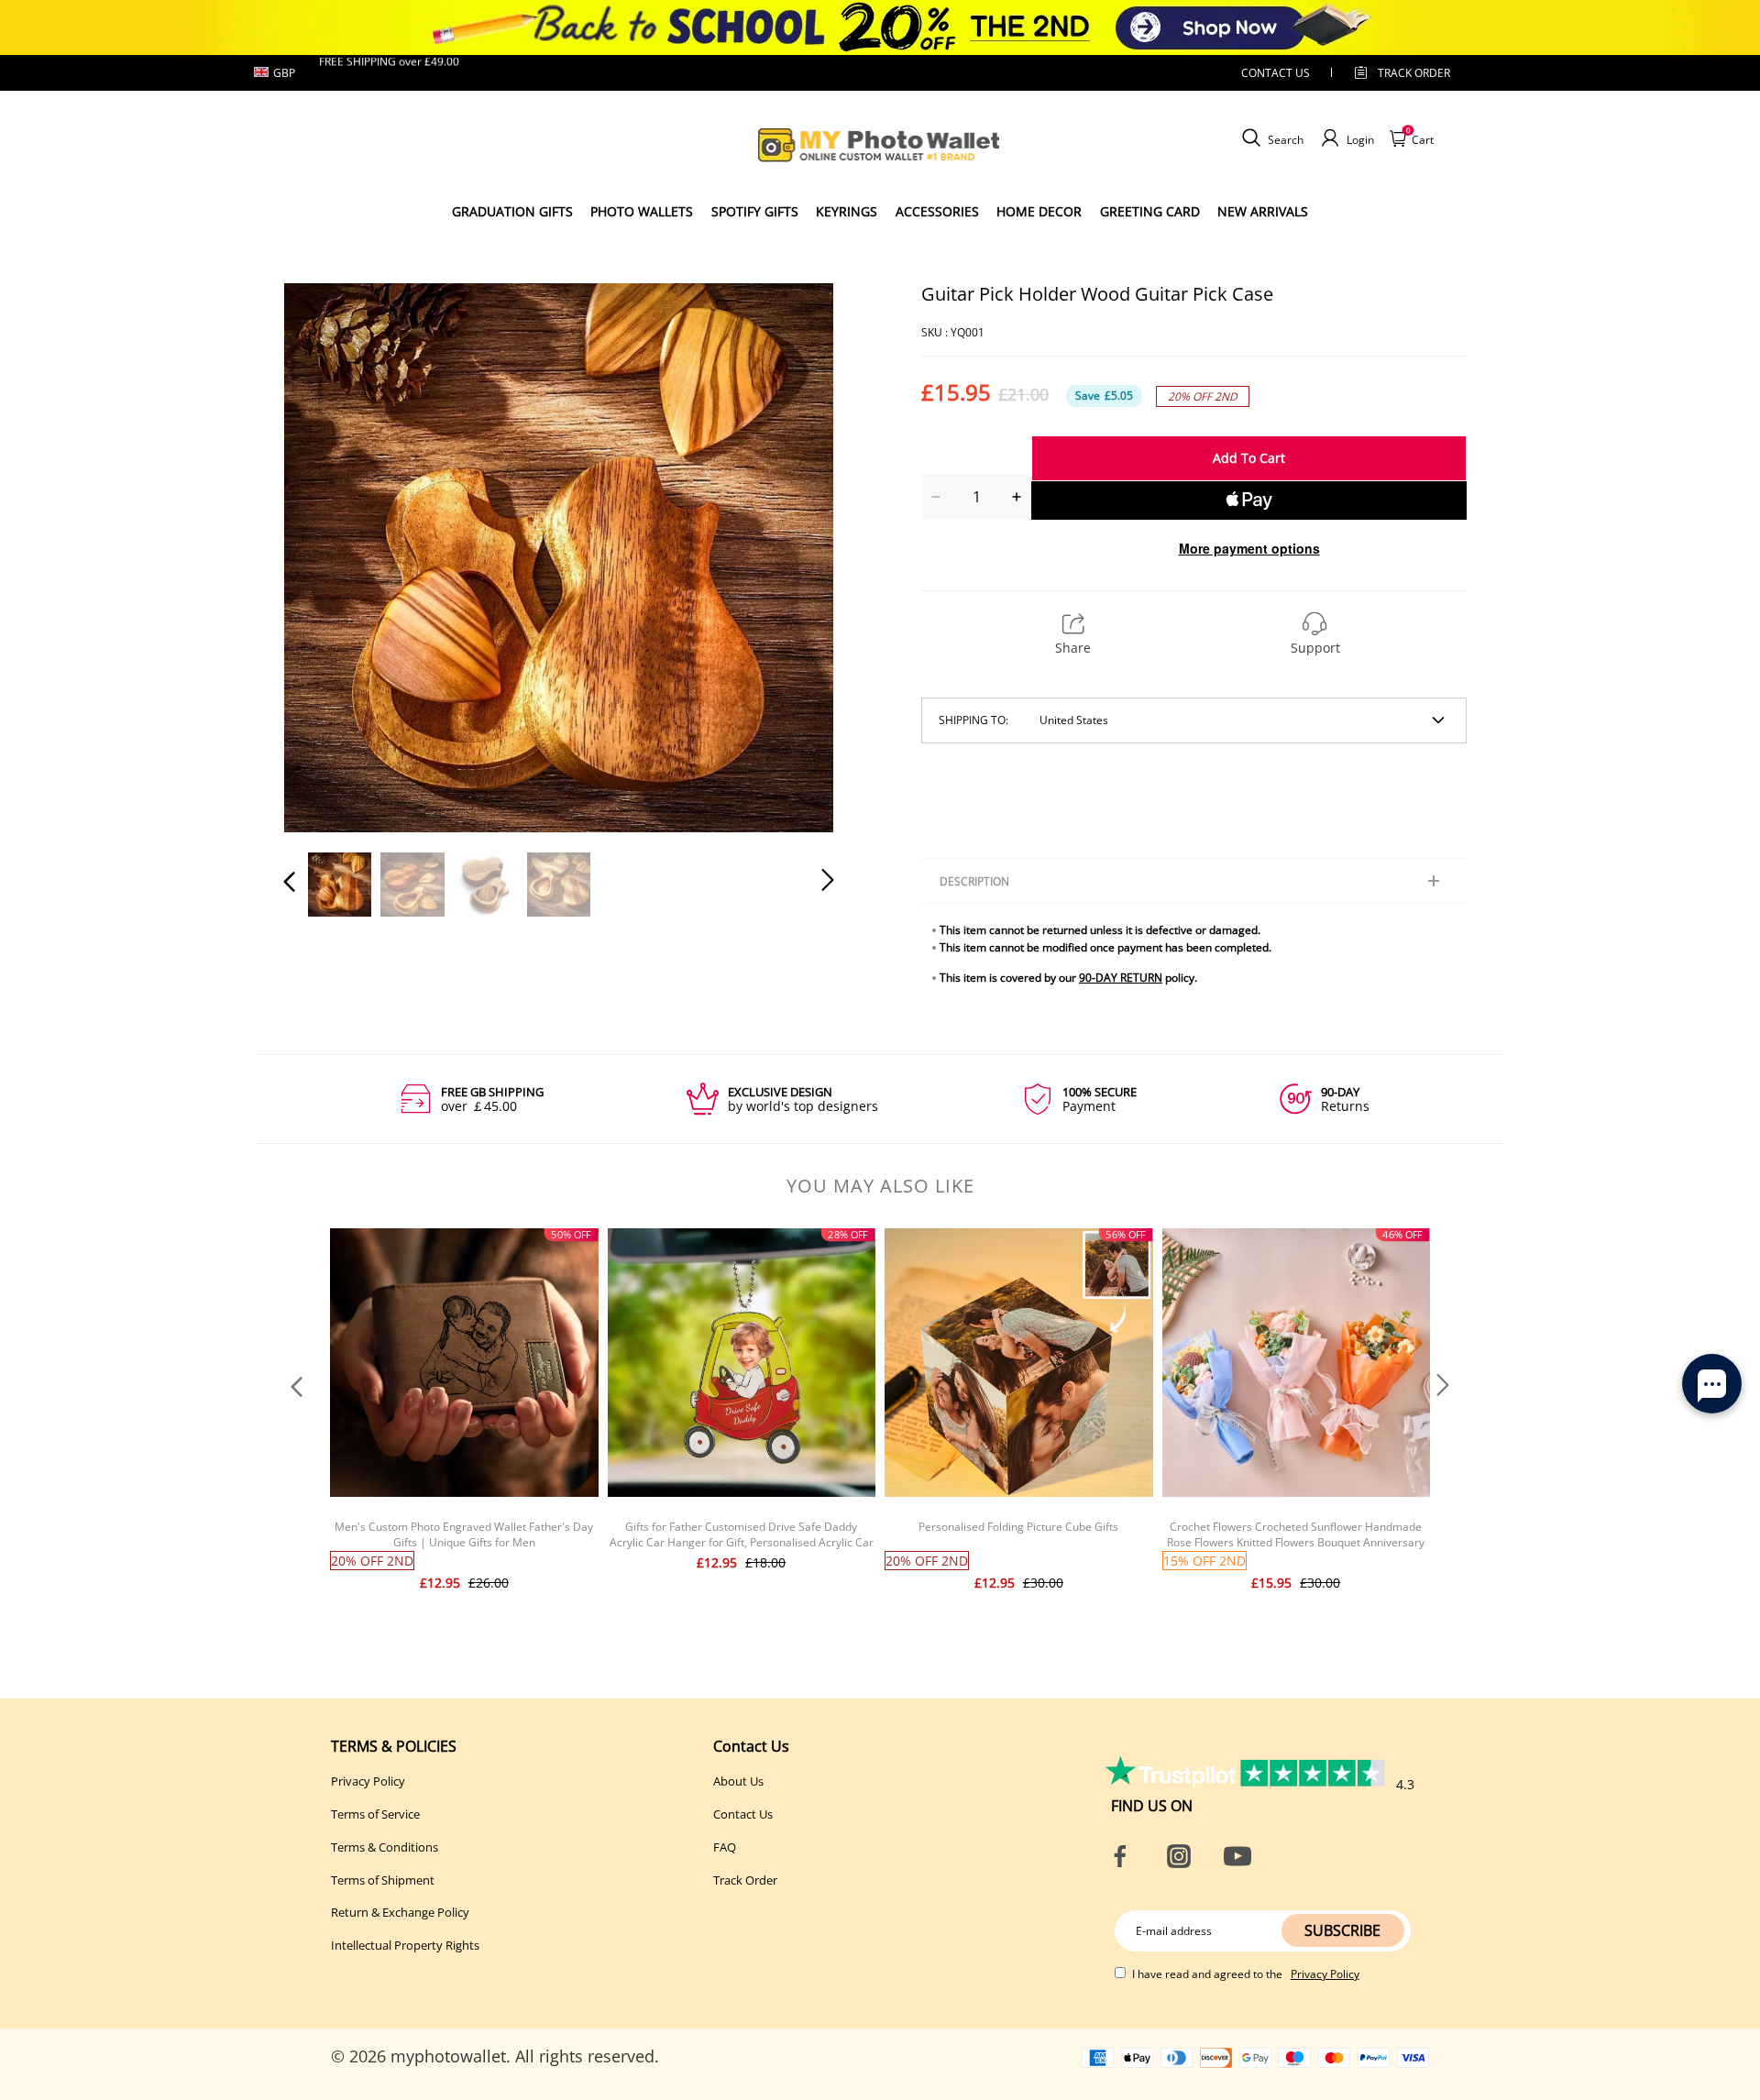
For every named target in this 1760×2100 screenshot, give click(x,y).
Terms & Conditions (385, 1847)
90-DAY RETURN (1121, 978)
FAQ (725, 1847)
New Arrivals (1263, 211)
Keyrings (847, 211)
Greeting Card (1150, 211)
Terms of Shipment (383, 1880)
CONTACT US (1276, 73)
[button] (326, 556)
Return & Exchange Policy (400, 1912)
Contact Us (743, 1814)
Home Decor (1039, 211)
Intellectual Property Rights (405, 1945)
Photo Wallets (642, 211)
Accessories (937, 211)
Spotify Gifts (755, 211)
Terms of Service (375, 1814)
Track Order (1414, 73)
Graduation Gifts (512, 211)
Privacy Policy (368, 1781)
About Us (738, 1781)
